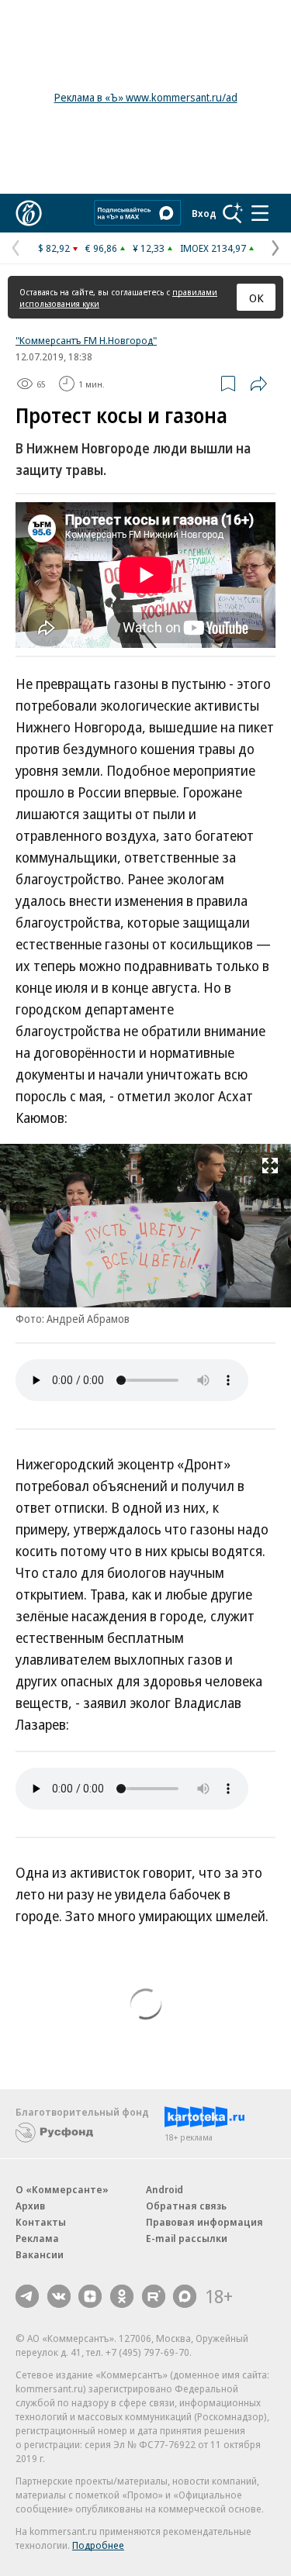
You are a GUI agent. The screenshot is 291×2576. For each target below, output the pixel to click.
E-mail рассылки (187, 2238)
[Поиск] (233, 213)
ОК (256, 298)
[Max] (185, 2296)
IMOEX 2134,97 (213, 248)
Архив (30, 2206)
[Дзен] (90, 2296)
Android (165, 2189)
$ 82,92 (54, 248)
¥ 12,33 (149, 248)
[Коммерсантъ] (29, 213)
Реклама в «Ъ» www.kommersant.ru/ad (146, 97)
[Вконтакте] (59, 2296)
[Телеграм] (27, 2296)
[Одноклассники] (122, 2296)
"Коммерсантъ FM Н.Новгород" (86, 340)
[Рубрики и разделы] (260, 213)
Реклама (37, 2238)
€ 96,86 (101, 248)
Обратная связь (186, 2206)
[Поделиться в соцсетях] (258, 384)
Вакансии (40, 2254)
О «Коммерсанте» (62, 2189)
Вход (204, 213)
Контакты (41, 2222)
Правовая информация (204, 2222)
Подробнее (98, 2545)
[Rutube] (154, 2296)
